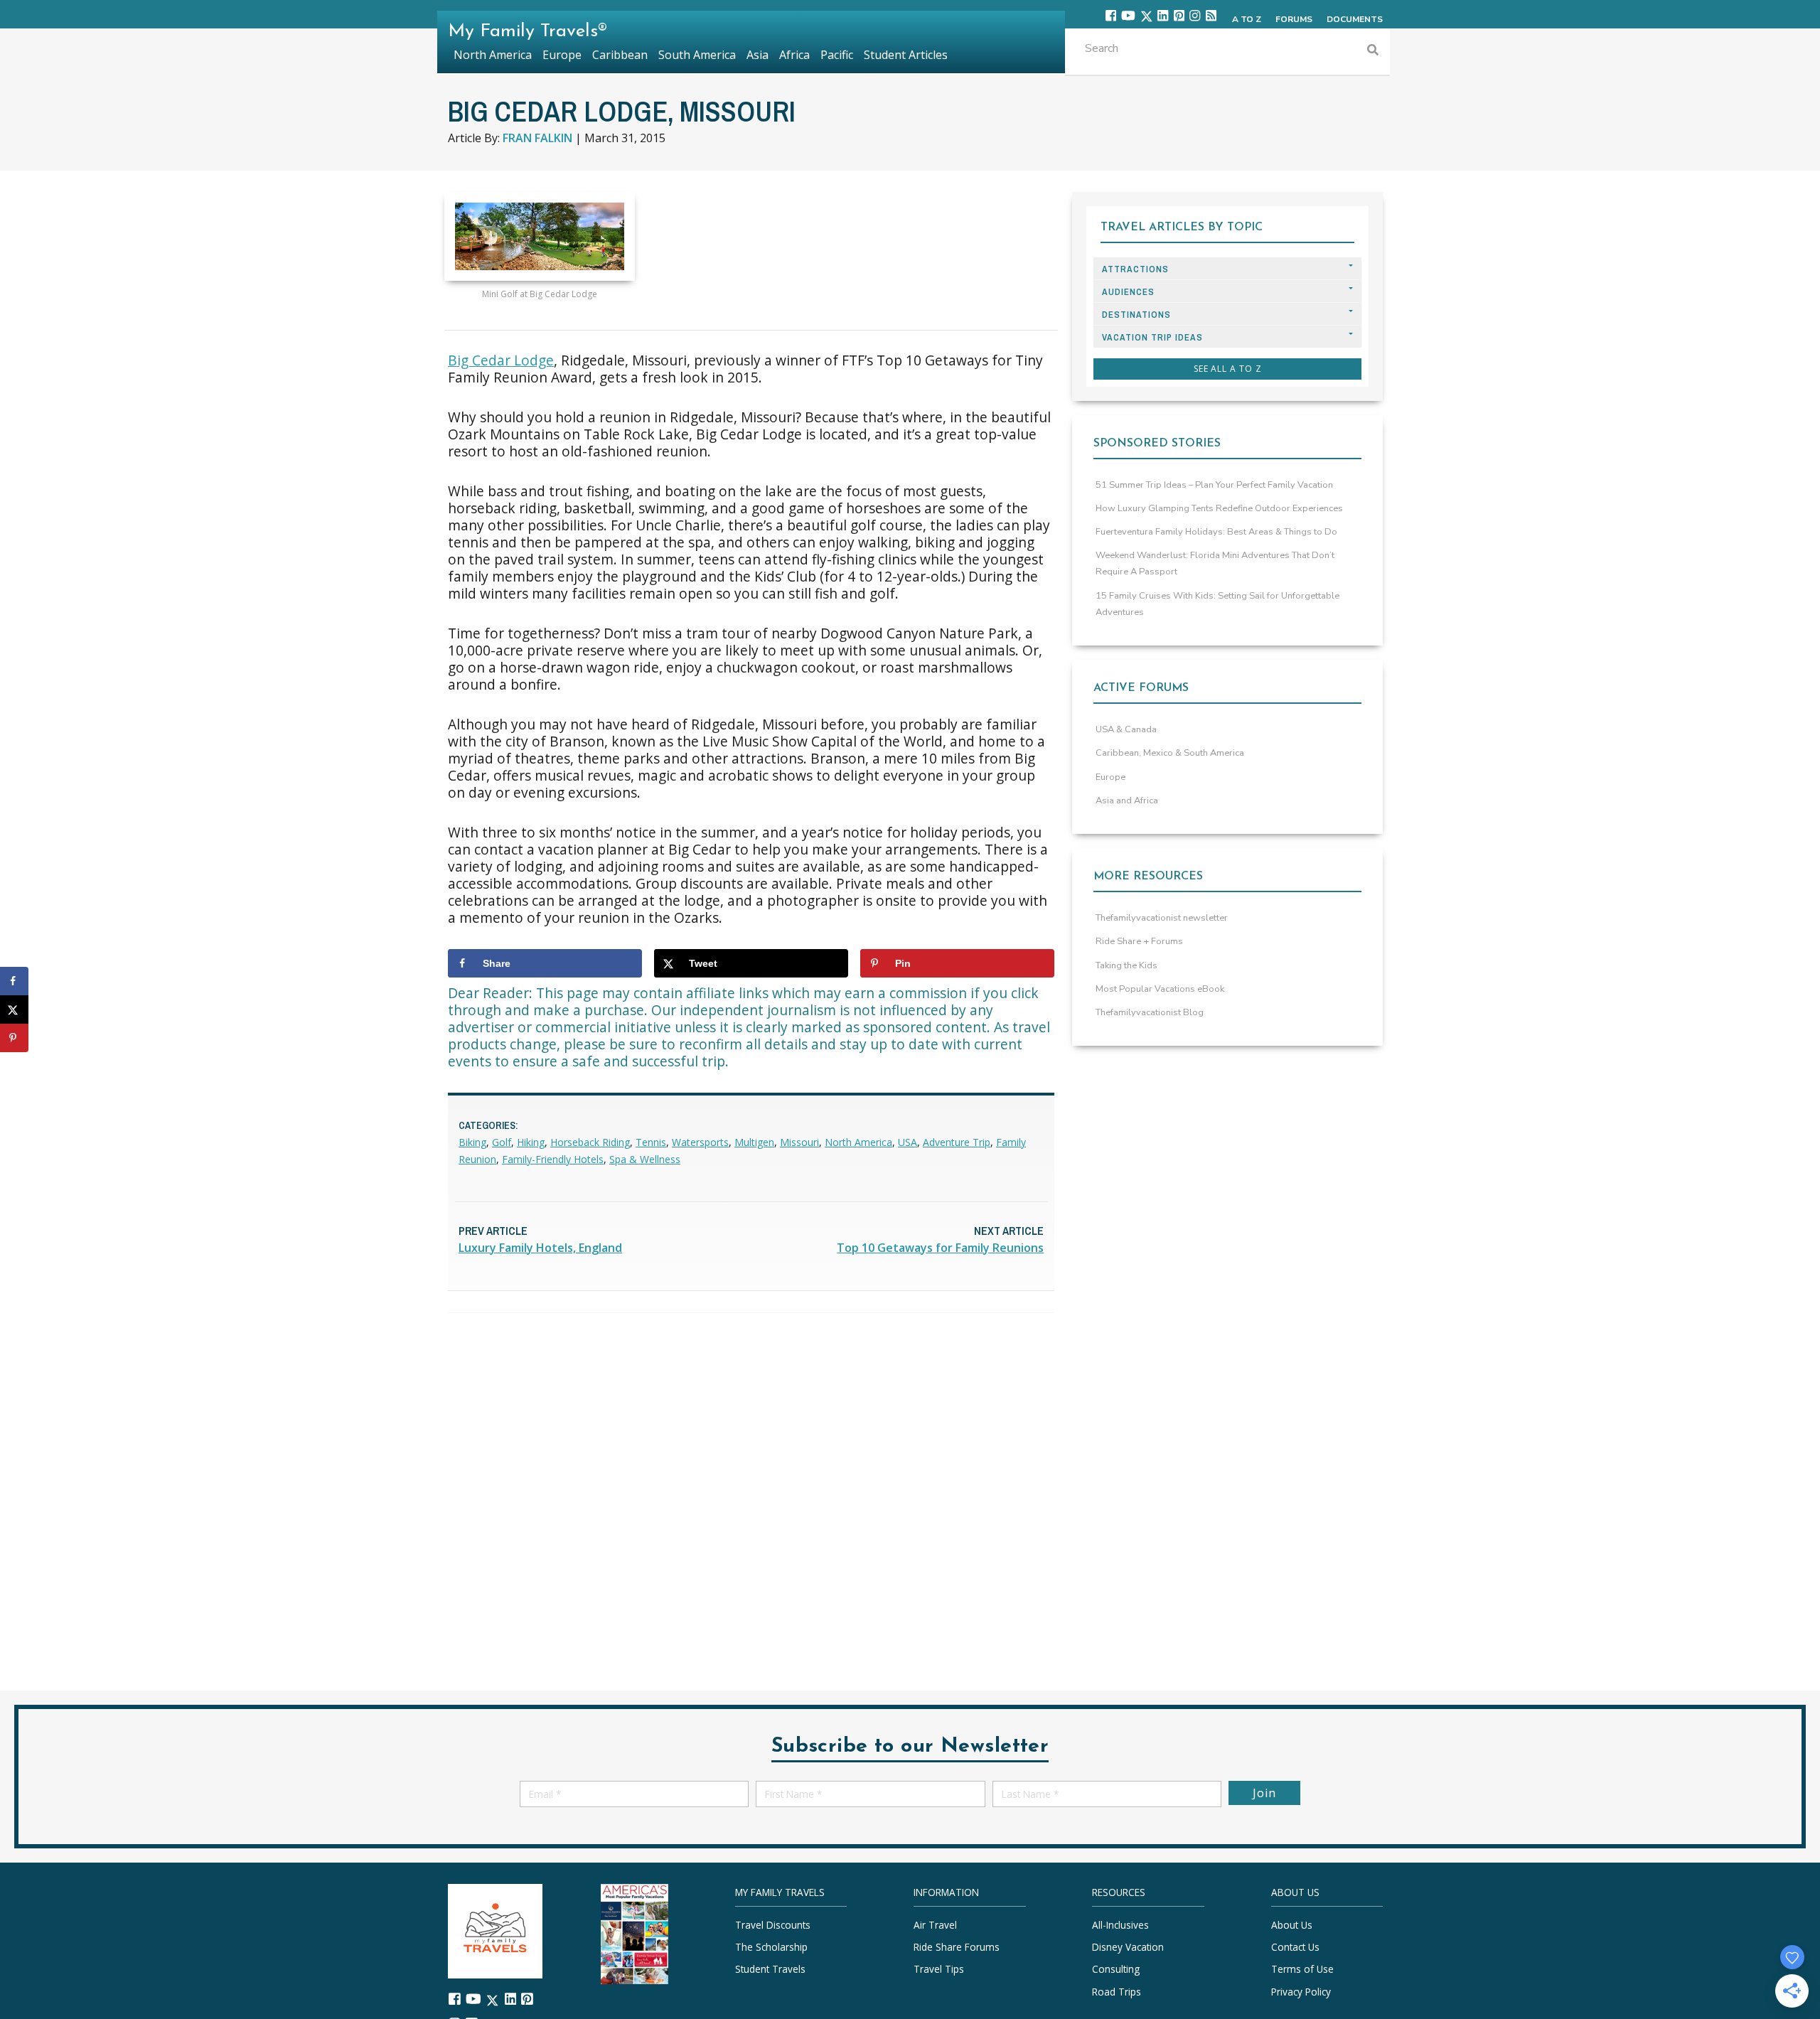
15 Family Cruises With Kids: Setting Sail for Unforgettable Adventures (1217, 604)
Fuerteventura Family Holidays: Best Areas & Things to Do (1216, 532)
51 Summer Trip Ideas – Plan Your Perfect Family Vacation (1214, 485)
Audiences (1128, 292)
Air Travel (935, 1925)
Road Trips (1117, 1991)
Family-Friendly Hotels (553, 1159)
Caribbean (620, 55)
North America (858, 1142)
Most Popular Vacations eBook (1160, 989)
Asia (758, 55)
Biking (472, 1142)
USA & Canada (1126, 729)
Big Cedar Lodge (501, 360)
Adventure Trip (957, 1142)
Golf (502, 1142)
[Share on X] (14, 1009)
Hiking (531, 1142)
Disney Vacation (1128, 1947)
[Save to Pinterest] (14, 1038)
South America (697, 55)
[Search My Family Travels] (1373, 52)
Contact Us (1295, 1947)
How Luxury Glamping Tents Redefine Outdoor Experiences (1219, 508)
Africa (794, 55)
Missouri (799, 1142)
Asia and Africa (1127, 800)
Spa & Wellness (645, 1159)
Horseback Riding (590, 1142)
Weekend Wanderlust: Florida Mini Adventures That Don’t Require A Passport (1215, 563)
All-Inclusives (1120, 1925)
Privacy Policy (1301, 1991)
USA (908, 1142)
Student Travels (770, 1969)
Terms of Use (1302, 1969)
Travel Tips (939, 1969)
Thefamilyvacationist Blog (1150, 1012)
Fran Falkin (537, 138)
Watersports (700, 1142)
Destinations (1136, 315)
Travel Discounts (773, 1925)
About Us (1292, 1925)
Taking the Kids (1126, 965)
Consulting (1116, 1969)
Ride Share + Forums (1139, 941)
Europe (1110, 777)
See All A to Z (1228, 369)
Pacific (837, 55)
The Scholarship (771, 1947)
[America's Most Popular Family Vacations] (635, 1933)
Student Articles (906, 55)
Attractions (1135, 269)
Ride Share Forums (957, 1947)
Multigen (754, 1142)
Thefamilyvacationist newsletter (1162, 918)
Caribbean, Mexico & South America (1170, 753)
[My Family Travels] (495, 1930)
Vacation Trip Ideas (1152, 337)
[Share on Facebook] (14, 981)
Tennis (651, 1142)
